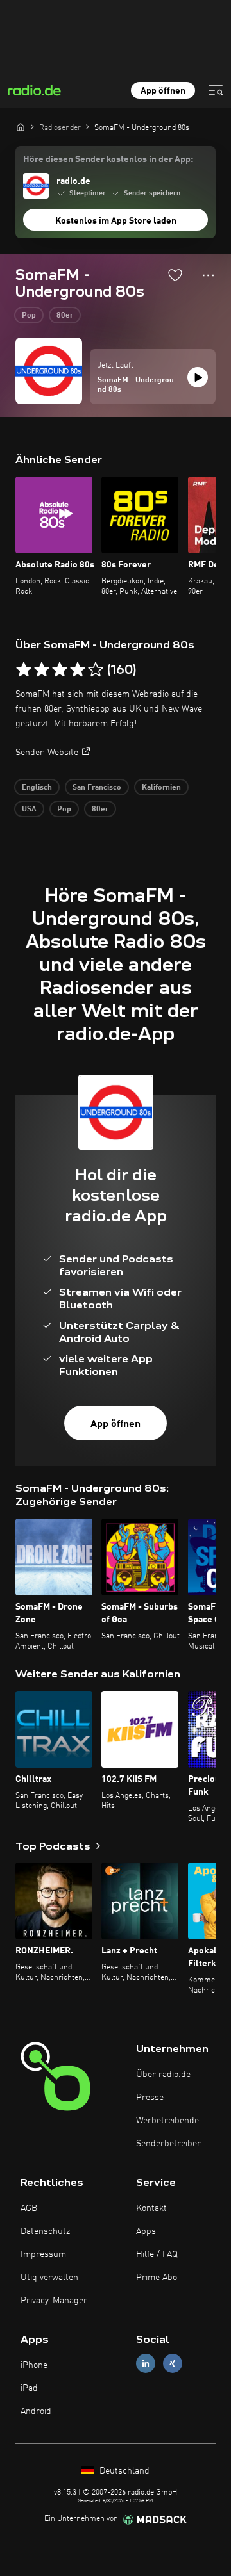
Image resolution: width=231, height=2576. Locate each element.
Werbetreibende (167, 2121)
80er (65, 316)
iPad (29, 2388)
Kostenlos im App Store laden (116, 221)
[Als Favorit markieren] (175, 275)
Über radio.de (163, 2075)
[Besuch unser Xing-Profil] (173, 2363)
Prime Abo (157, 2278)
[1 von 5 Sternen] (24, 670)
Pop (29, 316)
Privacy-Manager (54, 2301)
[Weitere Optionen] (208, 275)
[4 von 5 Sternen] (78, 670)
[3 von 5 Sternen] (60, 670)
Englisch (37, 788)
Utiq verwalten (49, 2278)
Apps (146, 2231)
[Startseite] (21, 127)
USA (29, 810)
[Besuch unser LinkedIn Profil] (146, 2363)
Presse (150, 2098)
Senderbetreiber (168, 2144)
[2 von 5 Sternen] (42, 670)
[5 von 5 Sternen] (96, 670)
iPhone (34, 2365)
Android (36, 2411)
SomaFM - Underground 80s (136, 386)
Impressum (43, 2254)
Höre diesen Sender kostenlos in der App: (108, 159)
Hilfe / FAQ (157, 2254)
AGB (29, 2208)
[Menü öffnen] (216, 90)
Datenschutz (45, 2231)
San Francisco (97, 788)
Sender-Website (47, 753)
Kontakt (151, 2208)
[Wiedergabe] (198, 377)
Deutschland (123, 2471)
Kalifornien (161, 788)
